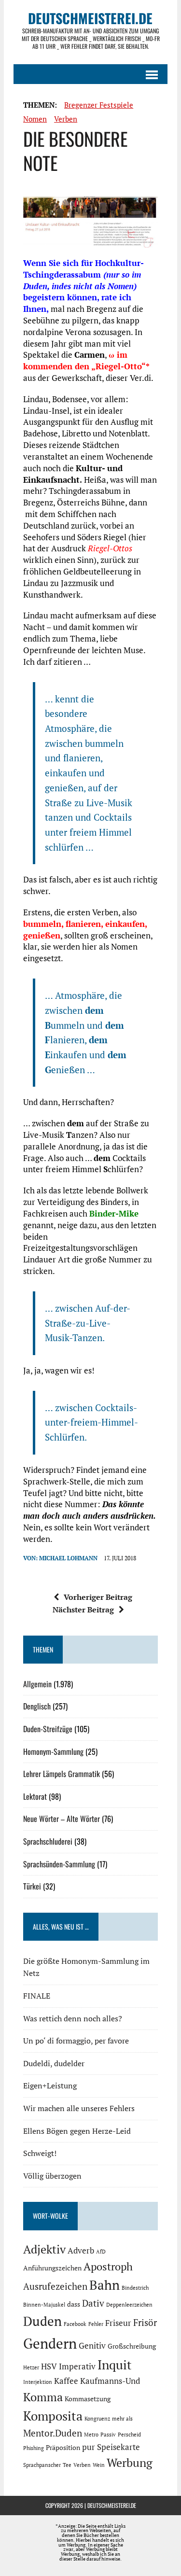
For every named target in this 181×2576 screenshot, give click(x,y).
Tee (67, 2465)
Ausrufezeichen (55, 2286)
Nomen (35, 119)
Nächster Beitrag (83, 1610)
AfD (101, 2252)
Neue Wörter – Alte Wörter (62, 1819)
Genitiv (92, 2346)
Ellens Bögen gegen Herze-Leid (77, 2131)
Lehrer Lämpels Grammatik (62, 1774)
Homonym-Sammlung (53, 1751)
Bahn (104, 2285)
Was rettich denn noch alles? (73, 2018)
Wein (99, 2465)
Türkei (32, 1886)
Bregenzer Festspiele (99, 105)
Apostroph (108, 2266)
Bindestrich (135, 2288)
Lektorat (35, 1796)
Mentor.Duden (53, 2433)
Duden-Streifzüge (48, 1729)
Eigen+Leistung (50, 2086)
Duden (42, 2321)
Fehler (96, 2324)
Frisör (145, 2323)
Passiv (108, 2435)
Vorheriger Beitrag (98, 1597)
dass (74, 2304)
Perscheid (129, 2435)
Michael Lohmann (68, 1558)
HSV (49, 2366)
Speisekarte (118, 2447)
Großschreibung (132, 2346)
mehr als (122, 2419)
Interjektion (38, 2382)
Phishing (34, 2448)
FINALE (37, 1996)
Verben (66, 119)
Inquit (115, 2365)
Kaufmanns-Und (110, 2381)
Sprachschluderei (48, 1841)
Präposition (63, 2447)
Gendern (50, 2343)
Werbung (130, 2463)
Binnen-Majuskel (44, 2305)
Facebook (75, 2324)
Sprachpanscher (42, 2465)
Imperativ (77, 2366)
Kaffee (66, 2381)
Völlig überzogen (52, 2176)
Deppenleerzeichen (129, 2305)
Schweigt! (40, 2153)
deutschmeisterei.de (112, 2505)
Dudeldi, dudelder (54, 2063)
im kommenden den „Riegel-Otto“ (84, 360)
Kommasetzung (88, 2399)
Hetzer (31, 2367)
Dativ (93, 2303)
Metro (91, 2435)
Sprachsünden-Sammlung (59, 1864)
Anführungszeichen (52, 2268)
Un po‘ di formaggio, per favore (76, 2041)
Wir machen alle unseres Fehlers (79, 2108)
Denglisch (37, 1706)
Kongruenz (97, 2419)
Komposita (53, 2416)
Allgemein (37, 1684)
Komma (43, 2397)
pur (89, 2447)
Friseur (118, 2323)
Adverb (81, 2251)
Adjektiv (44, 2249)
